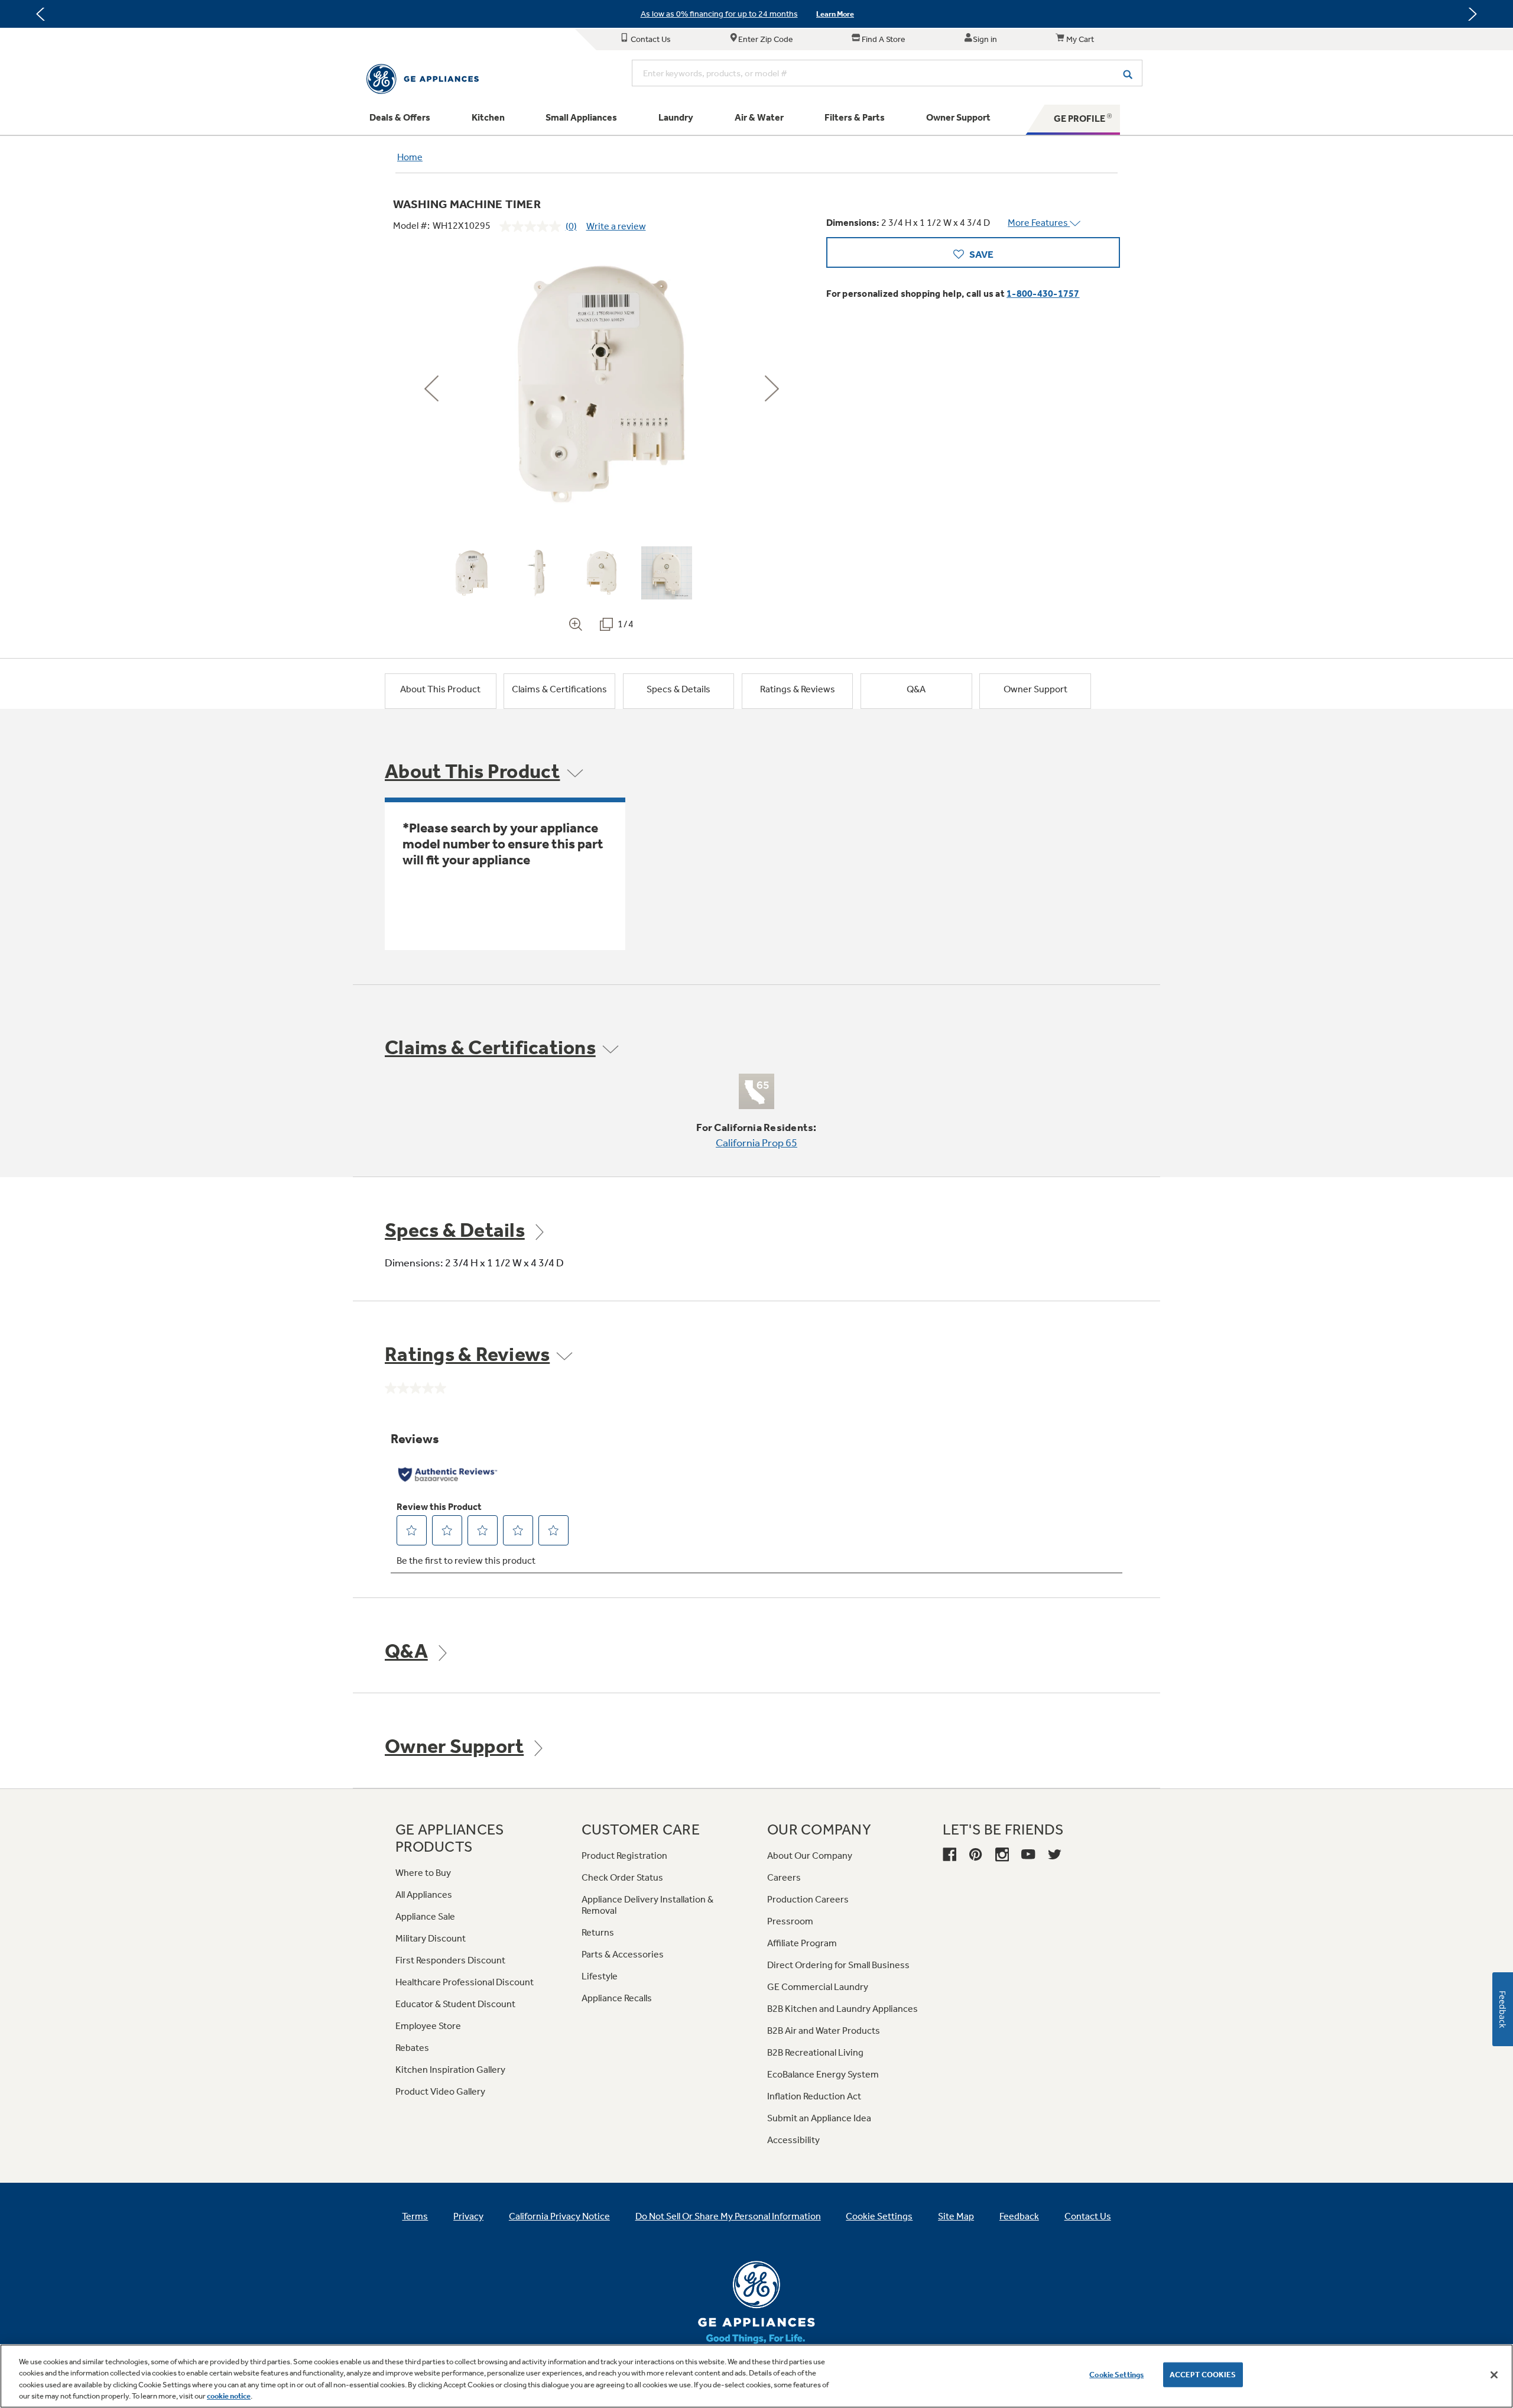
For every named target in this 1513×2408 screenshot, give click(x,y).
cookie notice (229, 2396)
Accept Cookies (1203, 2375)
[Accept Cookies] (1494, 2375)
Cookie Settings (1116, 2375)
